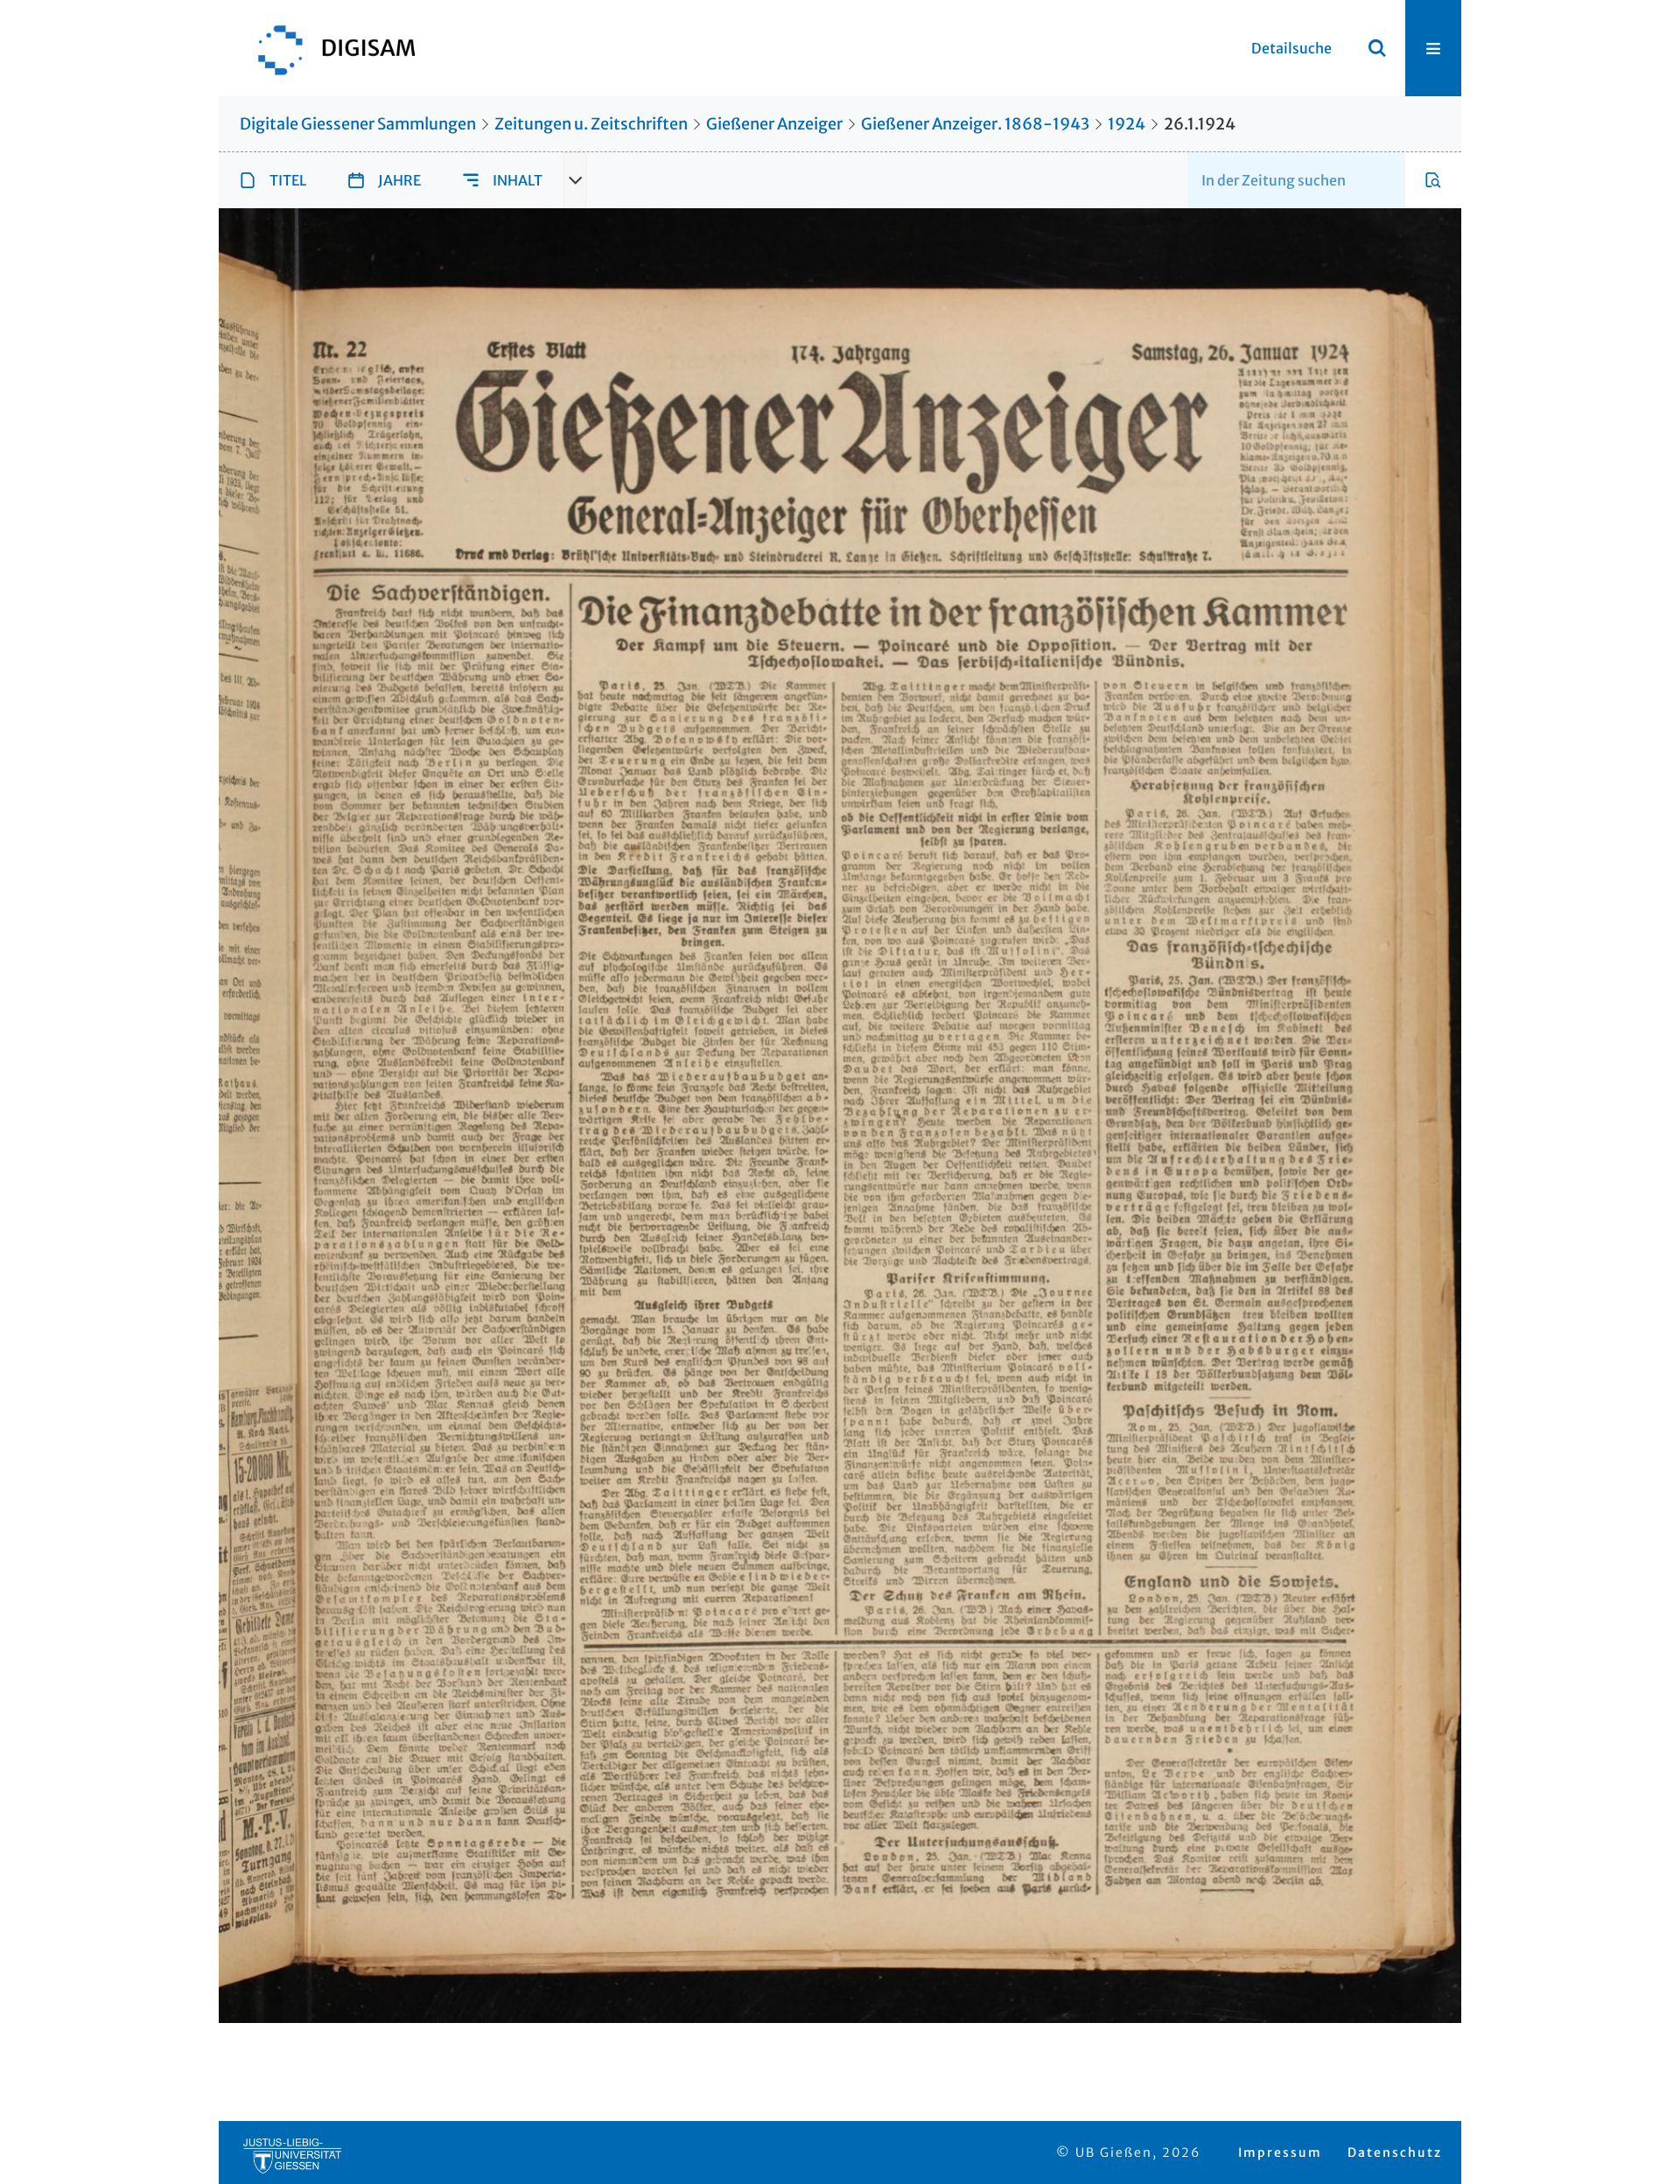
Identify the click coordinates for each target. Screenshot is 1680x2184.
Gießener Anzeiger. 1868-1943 (975, 124)
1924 (1127, 124)
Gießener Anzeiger (774, 124)
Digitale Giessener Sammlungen (358, 124)
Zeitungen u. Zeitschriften (591, 124)
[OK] (1377, 48)
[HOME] (328, 48)
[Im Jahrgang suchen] (1433, 180)
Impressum (1280, 2152)
